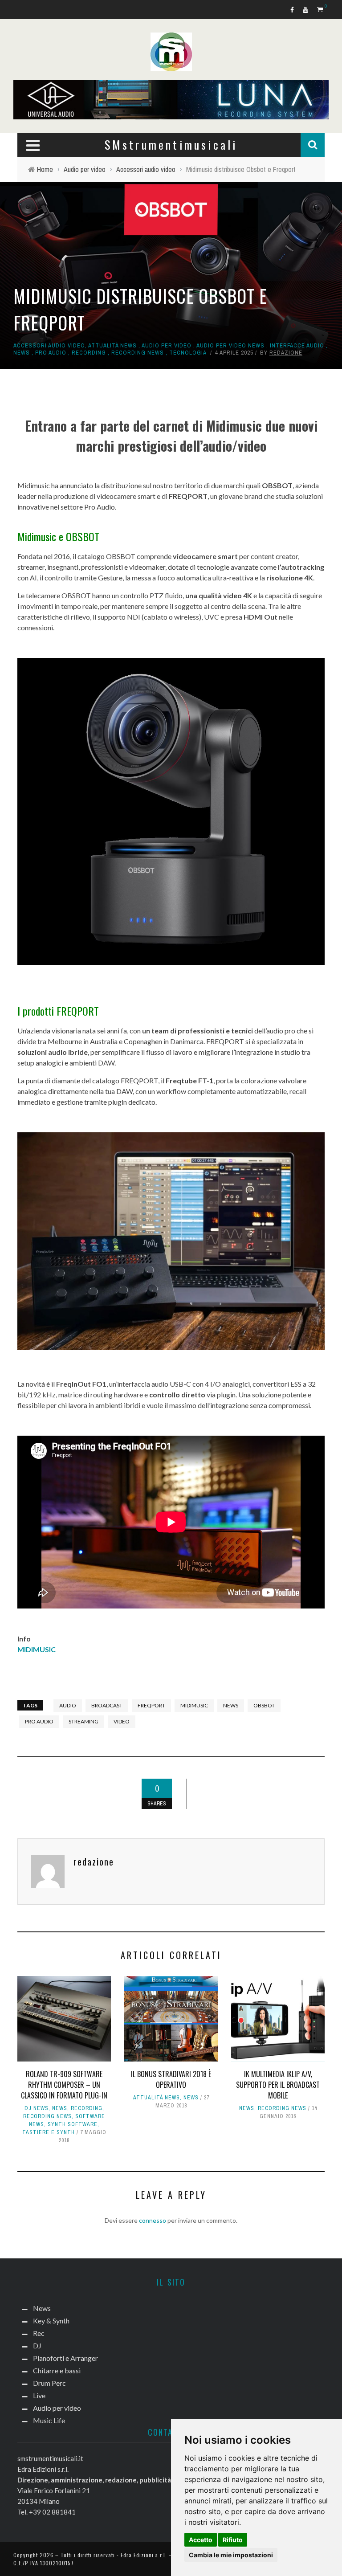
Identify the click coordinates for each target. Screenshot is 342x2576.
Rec (23, 95)
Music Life (33, 222)
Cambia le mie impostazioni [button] (231, 2555)
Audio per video (42, 204)
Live (24, 186)
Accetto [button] (201, 2540)
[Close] (13, 13)
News (25, 58)
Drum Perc (34, 168)
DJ (21, 113)
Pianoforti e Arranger (52, 131)
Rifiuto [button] (233, 2540)
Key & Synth (36, 76)
